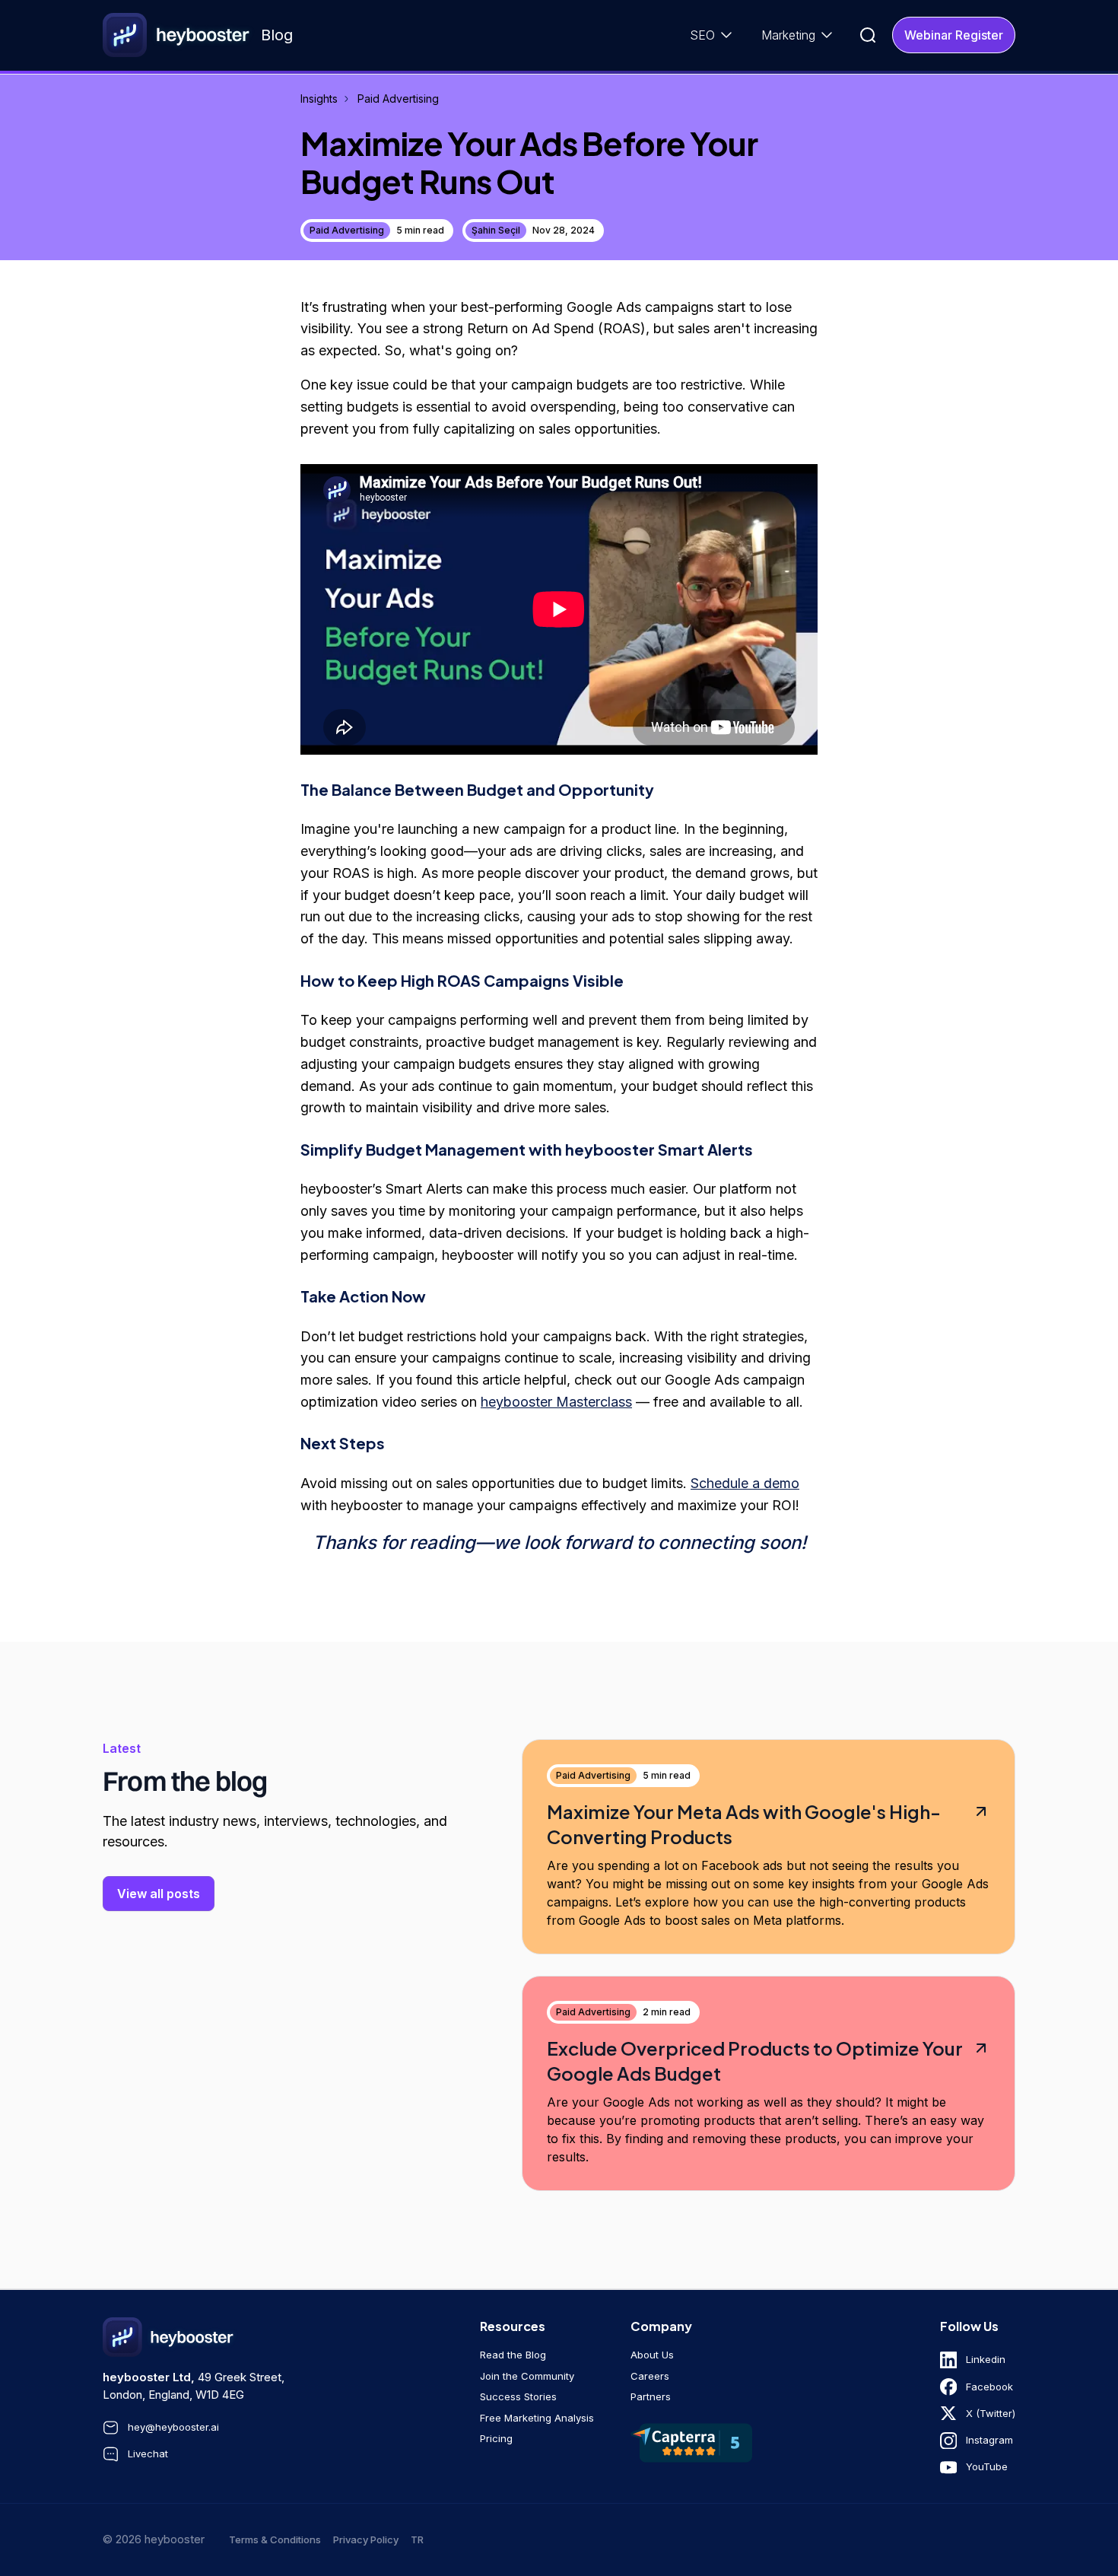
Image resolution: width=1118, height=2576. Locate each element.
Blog (277, 35)
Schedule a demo (745, 1483)
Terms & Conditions (275, 2539)
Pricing (496, 2438)
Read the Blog (513, 2355)
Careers (650, 2376)
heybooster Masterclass (556, 1402)
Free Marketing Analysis (537, 2418)
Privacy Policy (366, 2539)
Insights (319, 99)
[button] (713, 35)
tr (417, 2539)
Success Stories (518, 2396)
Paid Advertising (398, 99)
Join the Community (527, 2376)
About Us (652, 2355)
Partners (651, 2396)
